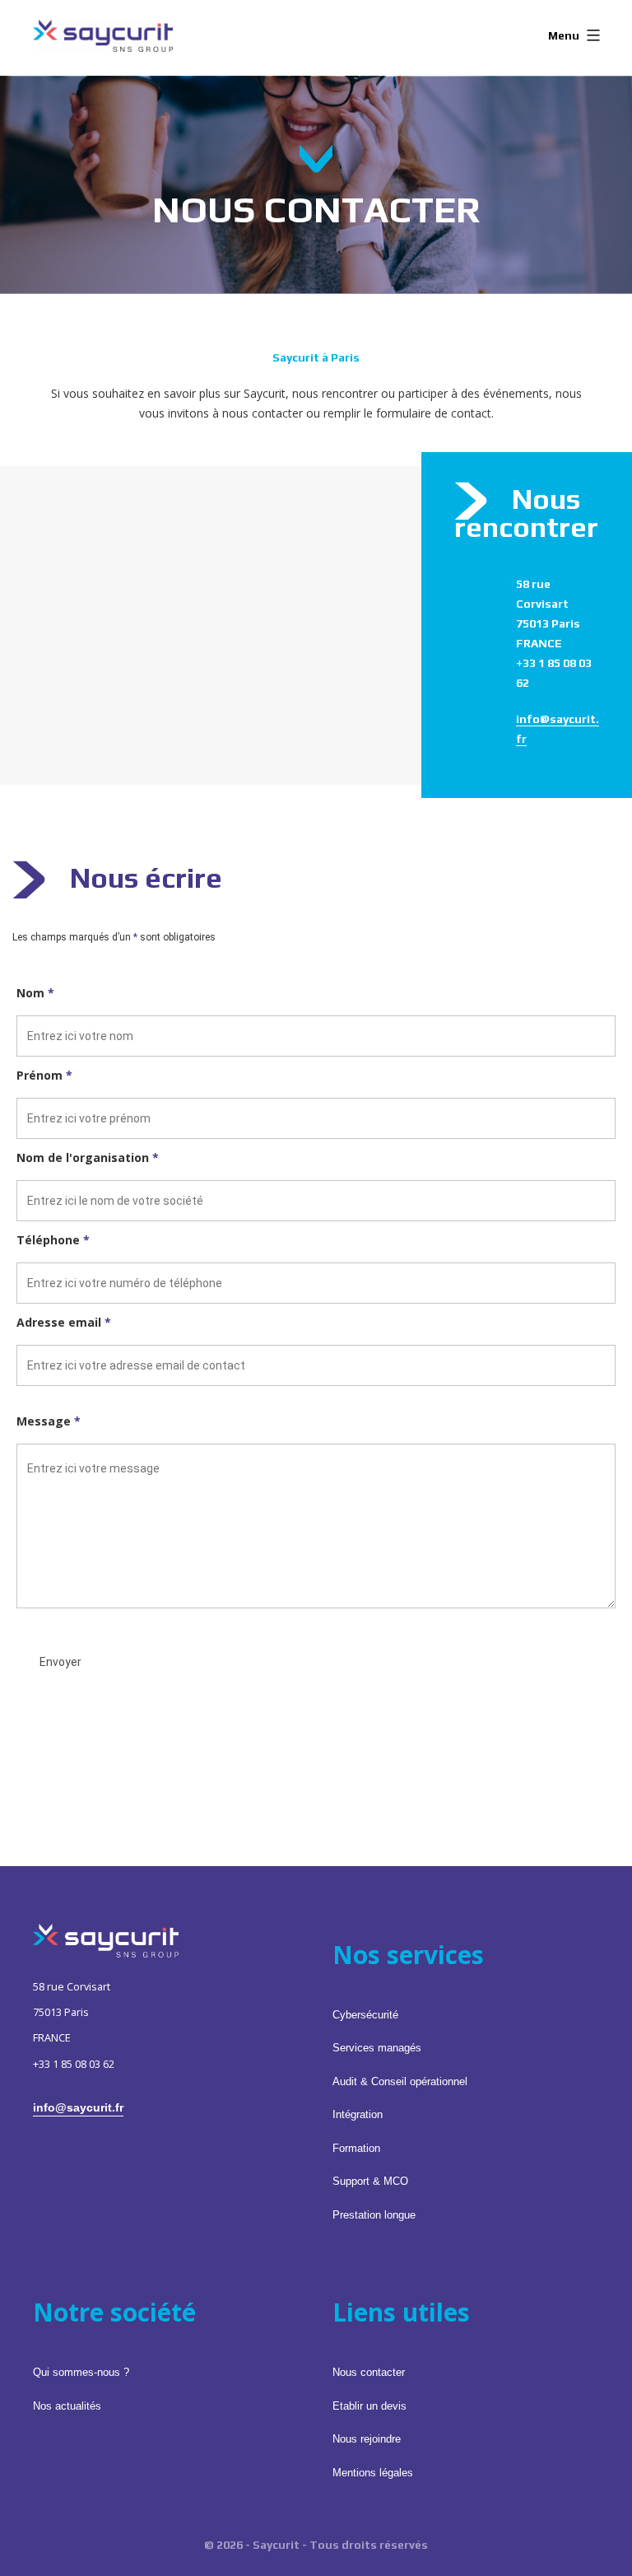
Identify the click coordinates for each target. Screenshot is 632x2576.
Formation (356, 2149)
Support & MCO (370, 2182)
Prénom (44, 1075)
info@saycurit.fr (78, 2107)
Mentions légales (373, 2473)
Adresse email (64, 1322)
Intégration (358, 2115)
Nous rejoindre (367, 2439)
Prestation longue (374, 2215)
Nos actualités (67, 2406)
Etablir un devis (369, 2406)
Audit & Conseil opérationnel (400, 2082)
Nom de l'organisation (88, 1157)
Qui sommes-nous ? (81, 2373)
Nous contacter (369, 2373)
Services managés (377, 2048)
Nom (35, 993)
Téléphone (53, 1240)
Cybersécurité (365, 2015)
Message (49, 1421)
